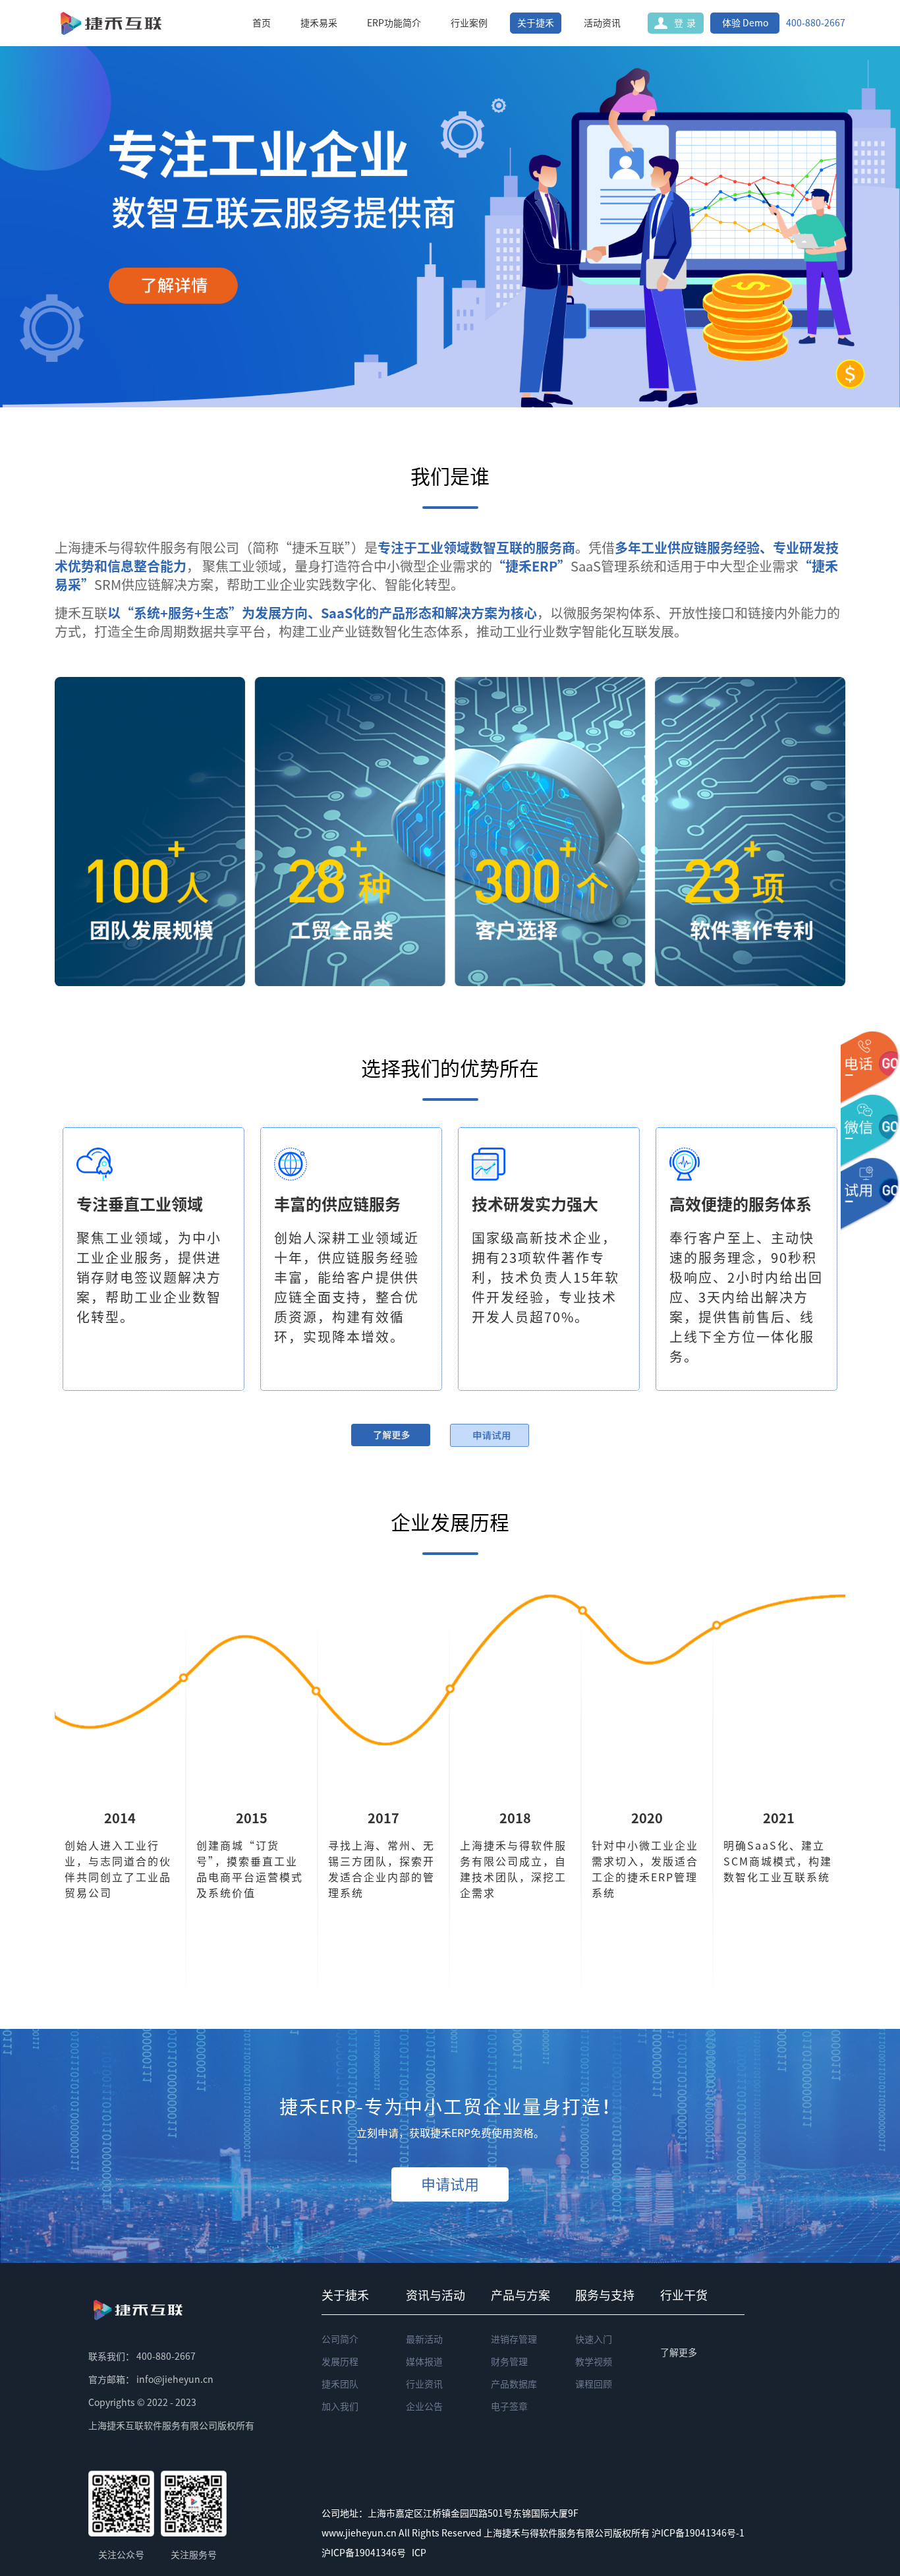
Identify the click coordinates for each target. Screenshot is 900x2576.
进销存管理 (514, 2339)
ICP (419, 2553)
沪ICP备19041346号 (364, 2553)
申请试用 (450, 2184)
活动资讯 (602, 23)
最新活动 (424, 2339)
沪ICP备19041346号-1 (698, 2533)
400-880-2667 (816, 23)
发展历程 (340, 2362)
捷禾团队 (340, 2384)
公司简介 (340, 2339)
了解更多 (679, 2353)
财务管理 (509, 2362)
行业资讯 (424, 2384)
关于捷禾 (536, 23)
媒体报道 (424, 2362)
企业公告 (424, 2407)
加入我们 (340, 2407)
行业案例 (469, 23)
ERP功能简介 (394, 23)
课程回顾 (594, 2384)
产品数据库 (514, 2384)
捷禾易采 (319, 23)
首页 (262, 23)
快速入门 (594, 2339)
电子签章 (509, 2407)
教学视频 (594, 2362)
